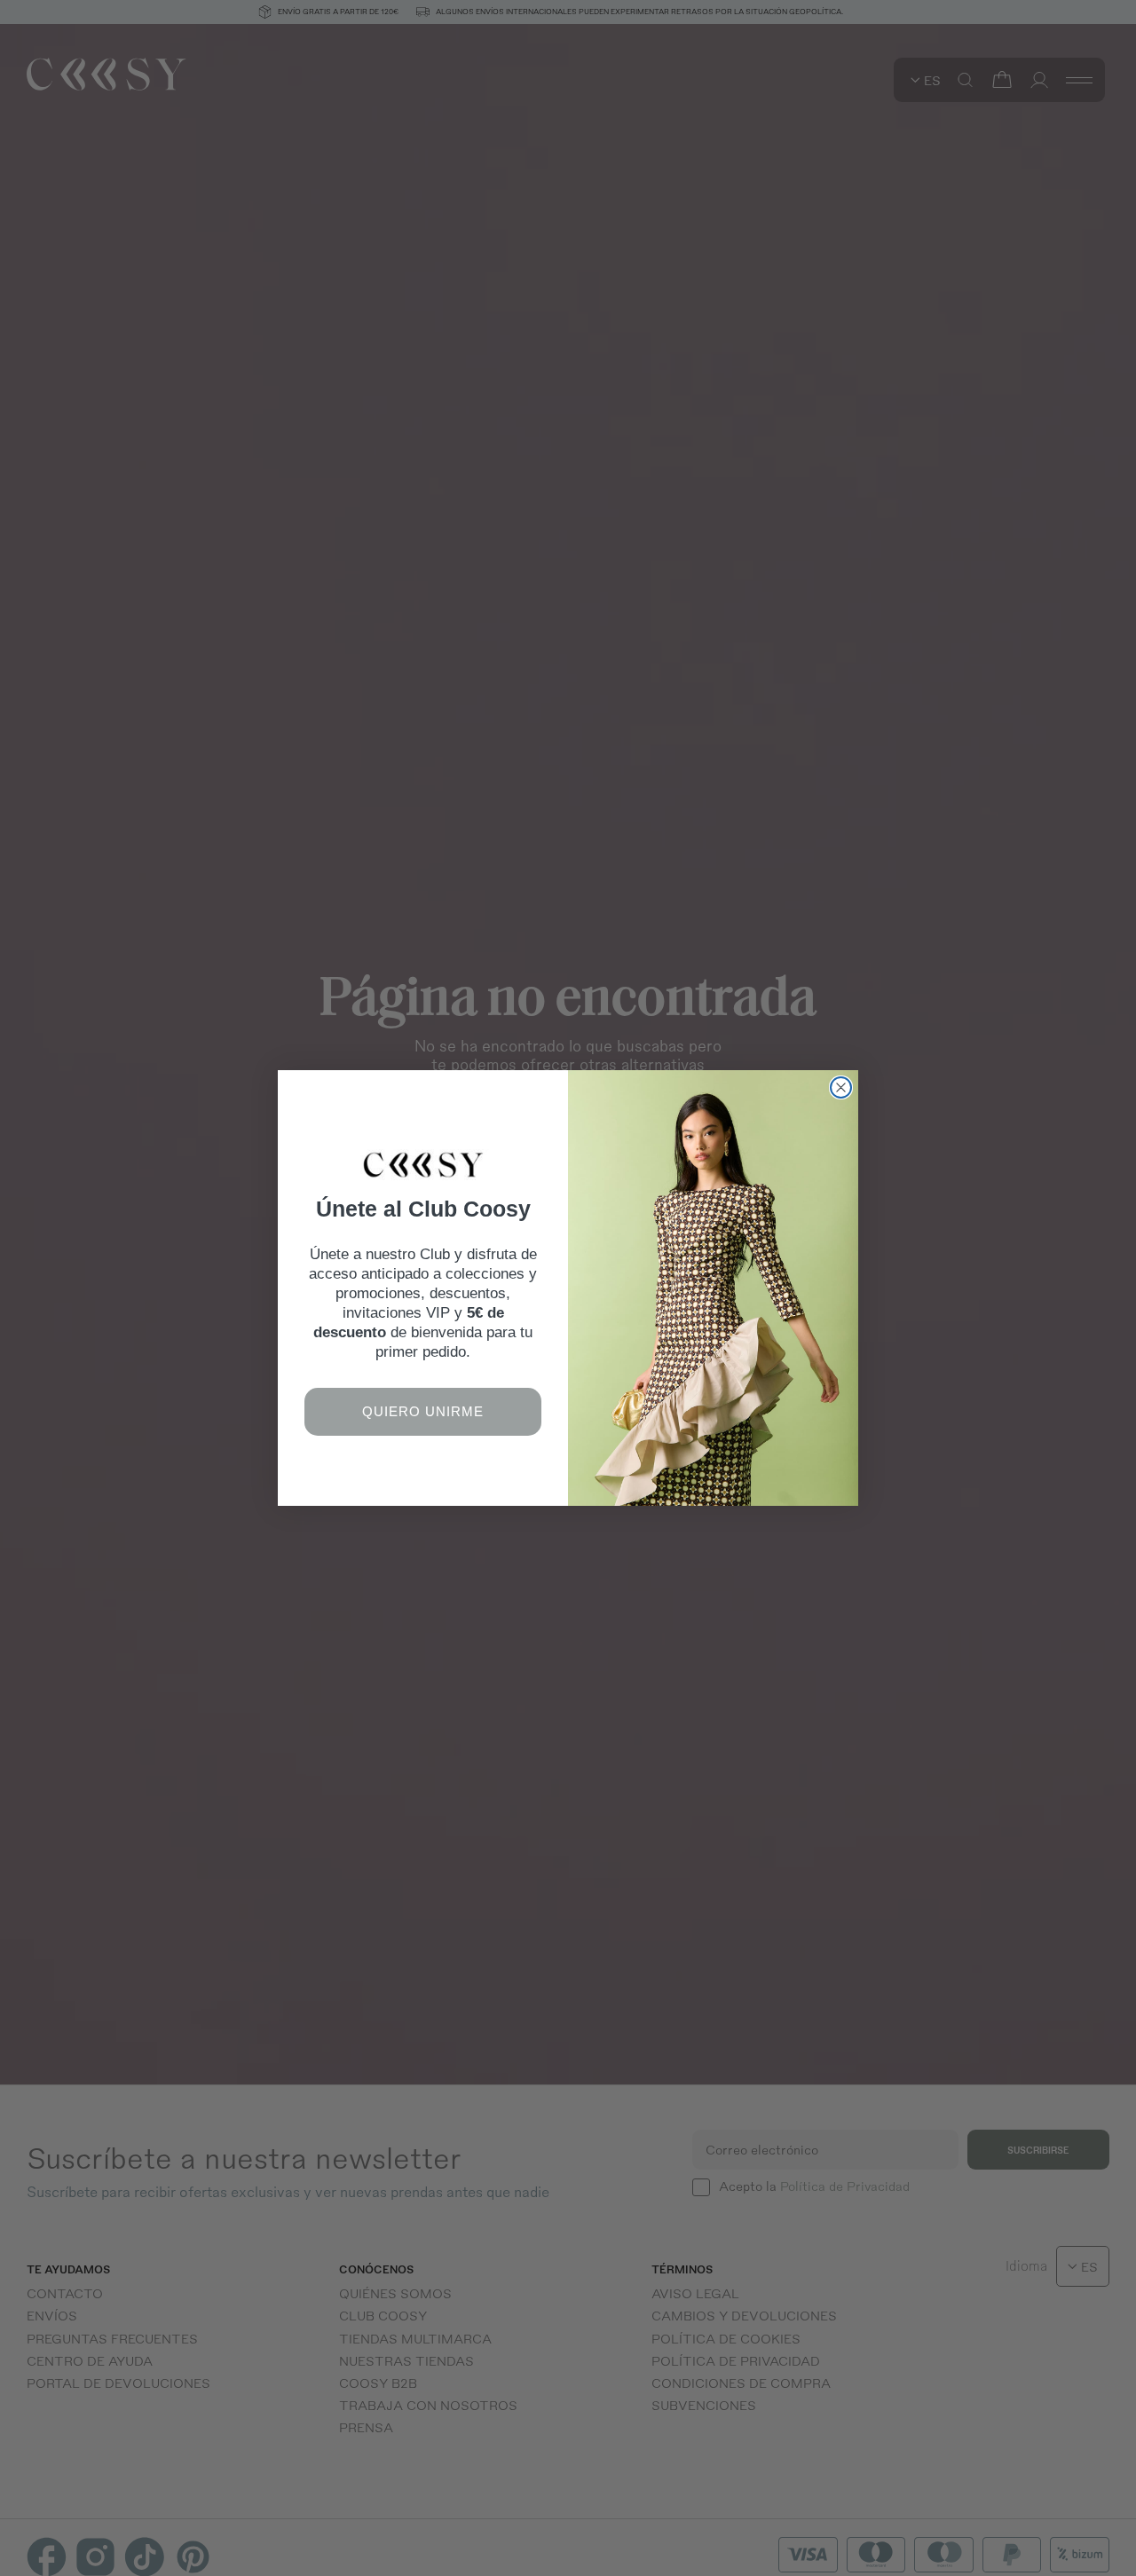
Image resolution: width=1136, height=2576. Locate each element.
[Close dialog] (841, 1087)
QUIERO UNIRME (423, 1411)
